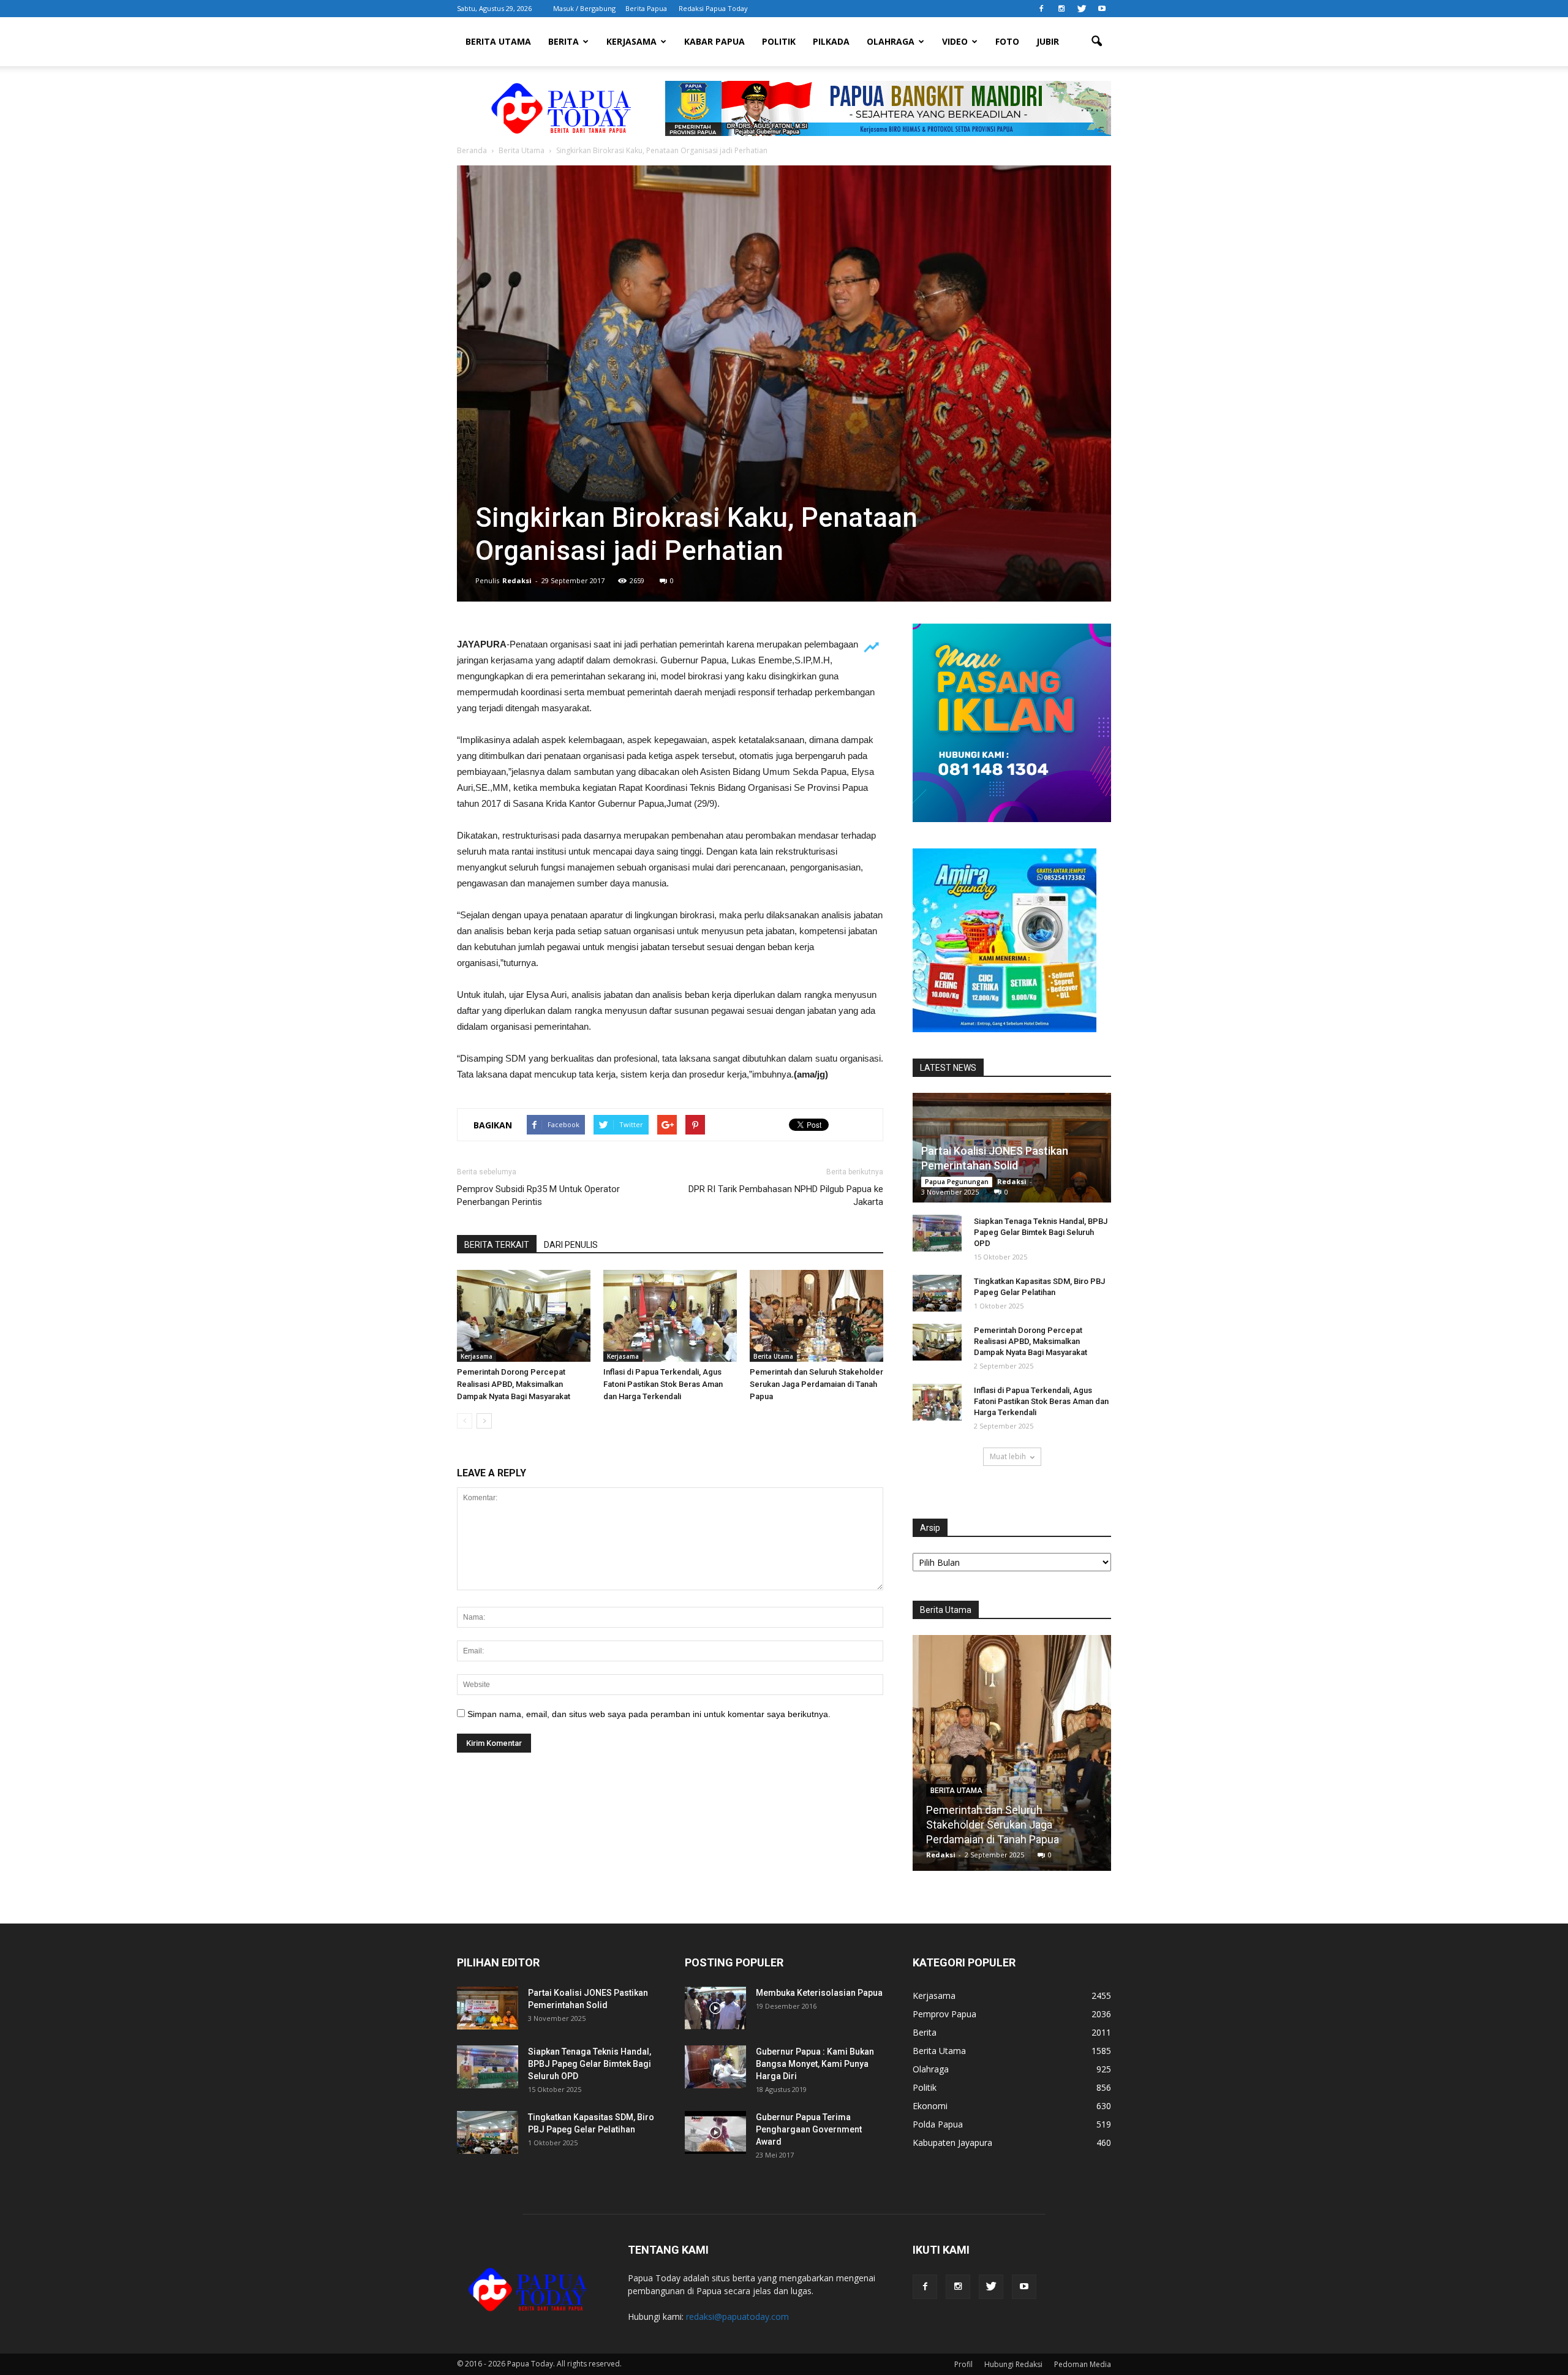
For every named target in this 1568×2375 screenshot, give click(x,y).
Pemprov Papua (944, 2014)
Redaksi (517, 580)
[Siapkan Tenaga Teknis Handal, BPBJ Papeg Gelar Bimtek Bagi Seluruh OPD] (937, 1233)
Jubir (1048, 41)
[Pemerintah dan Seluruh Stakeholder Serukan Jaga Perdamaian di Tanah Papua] (816, 1316)
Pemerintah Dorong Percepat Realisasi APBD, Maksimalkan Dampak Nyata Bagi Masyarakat (514, 1384)
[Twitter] (1082, 9)
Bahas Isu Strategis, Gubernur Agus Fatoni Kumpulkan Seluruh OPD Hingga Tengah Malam (1012, 1825)
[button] (1096, 42)
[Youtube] (1102, 9)
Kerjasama (631, 41)
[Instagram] (1061, 9)
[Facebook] (1041, 9)
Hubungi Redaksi (1013, 2364)
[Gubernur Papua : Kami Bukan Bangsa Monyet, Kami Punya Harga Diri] (715, 2067)
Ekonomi (930, 2106)
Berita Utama (498, 41)
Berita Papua (646, 8)
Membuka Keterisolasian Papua (819, 1993)
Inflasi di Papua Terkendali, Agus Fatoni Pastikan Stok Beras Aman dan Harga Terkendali (663, 1384)
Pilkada (831, 41)
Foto (1007, 41)
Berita (563, 41)
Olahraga (891, 41)
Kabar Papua (714, 41)
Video (955, 41)
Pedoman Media (1083, 2364)
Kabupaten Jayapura (952, 2143)
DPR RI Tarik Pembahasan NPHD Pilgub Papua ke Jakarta (786, 1195)
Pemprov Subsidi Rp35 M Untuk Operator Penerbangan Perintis (538, 1195)
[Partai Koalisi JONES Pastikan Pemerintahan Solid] (488, 2008)
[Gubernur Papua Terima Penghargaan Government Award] (715, 2132)
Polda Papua (938, 2124)
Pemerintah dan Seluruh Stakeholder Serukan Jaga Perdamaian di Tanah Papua (816, 1384)
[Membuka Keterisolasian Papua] (715, 2008)
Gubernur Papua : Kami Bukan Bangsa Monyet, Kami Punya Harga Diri (815, 2064)
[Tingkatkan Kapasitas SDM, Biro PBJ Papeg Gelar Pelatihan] (937, 1293)
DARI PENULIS (571, 1245)
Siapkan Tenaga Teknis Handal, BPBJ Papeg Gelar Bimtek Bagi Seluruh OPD (1041, 1232)
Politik (779, 41)
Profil (963, 2364)
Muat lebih (1008, 1456)
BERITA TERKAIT (497, 1245)
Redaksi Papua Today (713, 8)
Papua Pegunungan (957, 1182)
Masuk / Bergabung (584, 8)
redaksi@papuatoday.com (737, 2316)
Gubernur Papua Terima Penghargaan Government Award (809, 2129)
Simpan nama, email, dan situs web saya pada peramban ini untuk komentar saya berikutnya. (649, 1714)
